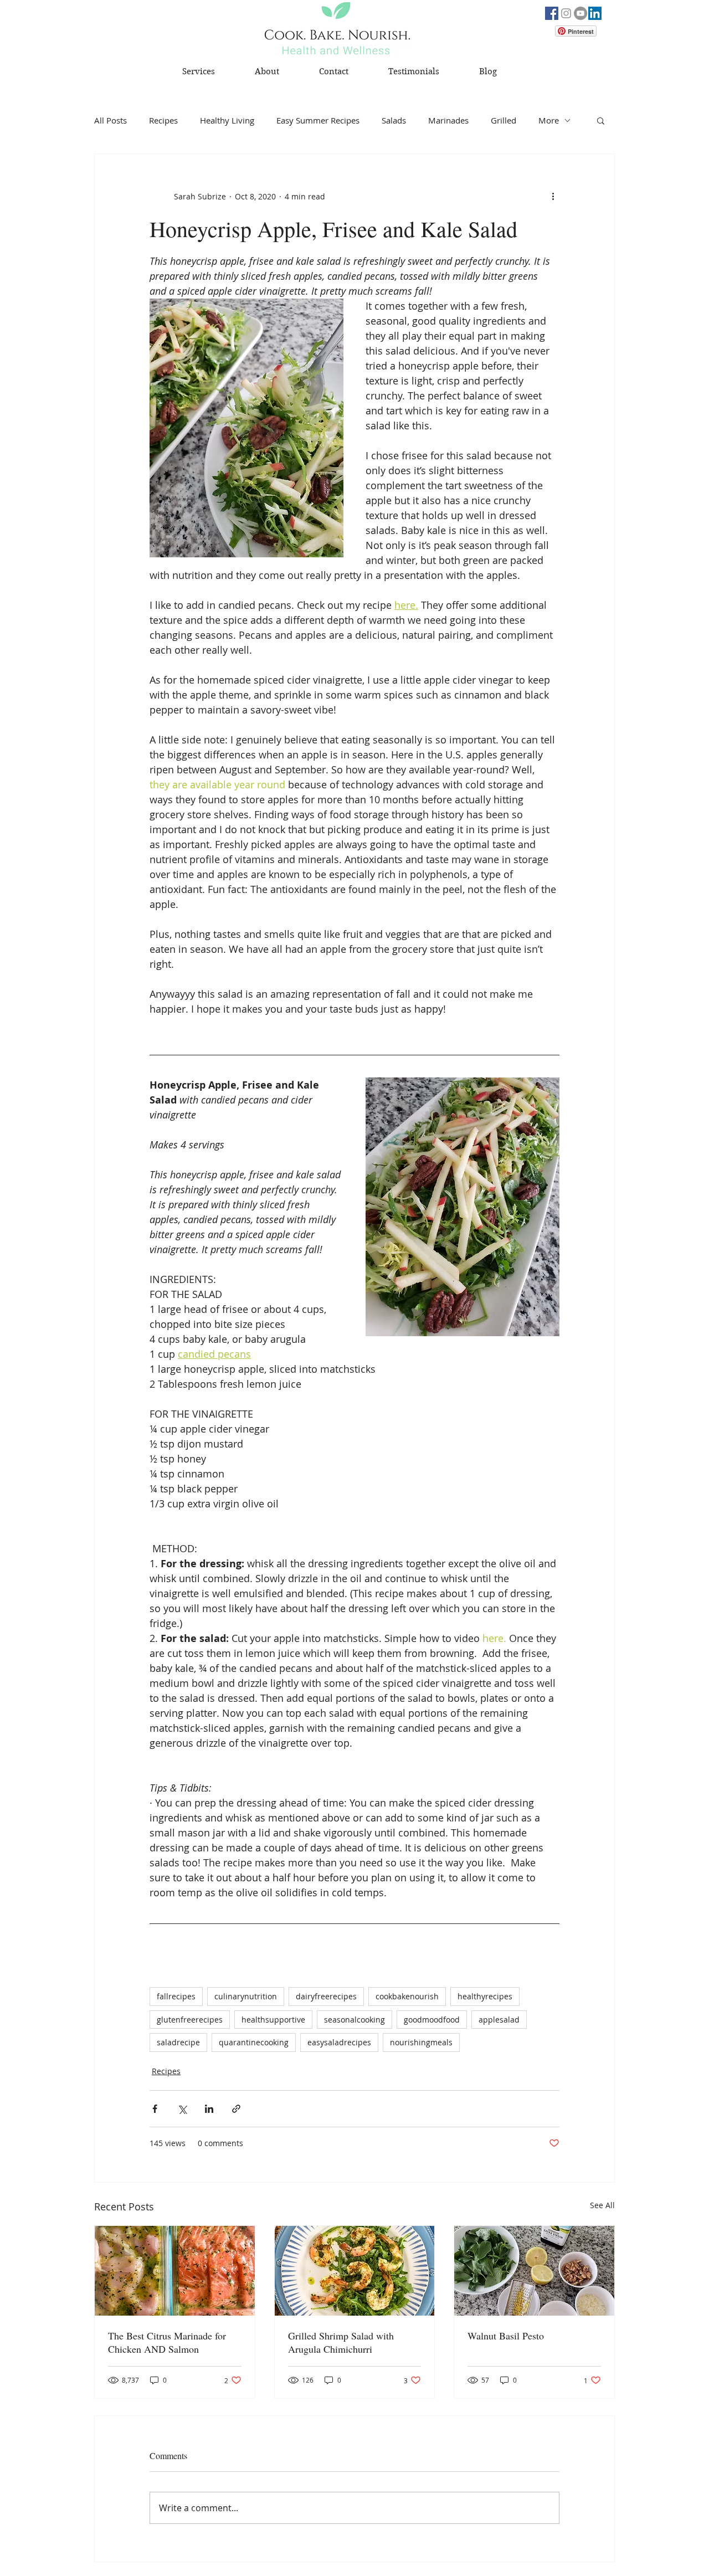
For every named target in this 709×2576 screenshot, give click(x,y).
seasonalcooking (354, 2020)
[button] (601, 120)
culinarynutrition (246, 1996)
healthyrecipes (485, 1996)
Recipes (163, 120)
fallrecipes (176, 1996)
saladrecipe (178, 2042)
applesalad (499, 2020)
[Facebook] (552, 13)
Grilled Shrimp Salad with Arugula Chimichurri (341, 2342)
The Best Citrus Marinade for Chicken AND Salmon (167, 2342)
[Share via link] (236, 2109)
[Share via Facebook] (155, 2109)
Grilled (504, 120)
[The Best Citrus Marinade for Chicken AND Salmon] (175, 2271)
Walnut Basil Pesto (506, 2336)
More (549, 120)
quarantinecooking (254, 2042)
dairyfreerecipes (326, 1996)
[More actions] (553, 196)
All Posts (111, 120)
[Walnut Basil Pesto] (534, 2271)
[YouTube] (580, 13)
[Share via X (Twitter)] (182, 2109)
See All (602, 2205)
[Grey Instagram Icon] (566, 13)
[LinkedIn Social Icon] (595, 13)
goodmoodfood (432, 2020)
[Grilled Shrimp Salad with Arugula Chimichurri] (355, 2271)
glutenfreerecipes (190, 2020)
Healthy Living (227, 120)
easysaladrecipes (339, 2042)
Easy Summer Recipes (318, 120)
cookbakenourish (407, 1996)
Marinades (448, 120)
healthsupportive (273, 2020)
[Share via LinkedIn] (209, 2109)
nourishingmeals (421, 2042)
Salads (394, 120)
